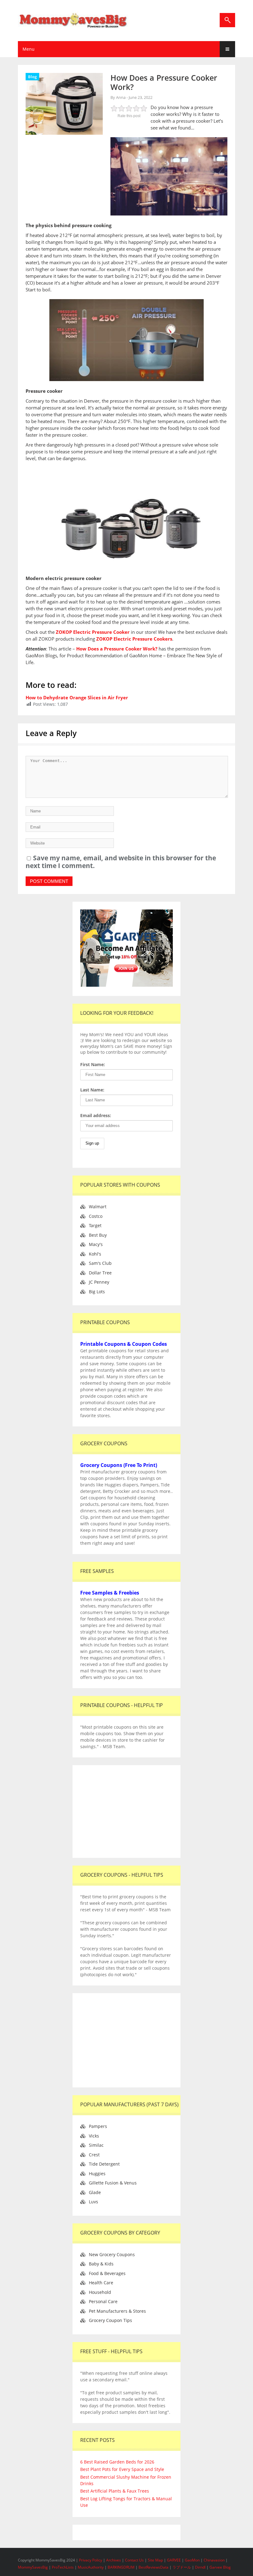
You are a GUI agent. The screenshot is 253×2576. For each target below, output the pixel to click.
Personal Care (103, 2301)
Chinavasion (214, 2560)
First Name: (93, 1064)
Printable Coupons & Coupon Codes (124, 1344)
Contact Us (135, 2560)
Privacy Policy (91, 2560)
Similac (96, 2145)
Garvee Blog (220, 2567)
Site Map (156, 2560)
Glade (95, 2192)
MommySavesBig (33, 2567)
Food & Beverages (107, 2273)
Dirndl (200, 2567)
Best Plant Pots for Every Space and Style (122, 2469)
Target (95, 1225)
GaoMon (192, 2560)
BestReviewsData (153, 2567)
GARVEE (174, 2560)
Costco (96, 1216)
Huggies (97, 2173)
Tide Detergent (104, 2164)
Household (100, 2292)
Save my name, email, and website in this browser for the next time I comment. (121, 862)
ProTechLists (63, 2567)
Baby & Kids (101, 2264)
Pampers (98, 2126)
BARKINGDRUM (121, 2567)
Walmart (98, 1207)
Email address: (96, 1115)
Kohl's (95, 1254)
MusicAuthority (91, 2567)
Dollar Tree (100, 1273)
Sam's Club (100, 1263)
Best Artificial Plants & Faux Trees (115, 2491)
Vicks (94, 2136)
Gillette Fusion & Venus (113, 2183)
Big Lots (97, 1292)
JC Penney (99, 1282)
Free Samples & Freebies (110, 1593)
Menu (29, 49)
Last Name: (92, 1090)
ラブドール (182, 2567)
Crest (94, 2155)
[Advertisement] (126, 1811)
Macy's (96, 1244)
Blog (32, 77)
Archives (114, 2560)
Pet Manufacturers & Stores (117, 2311)
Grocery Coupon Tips (110, 2320)
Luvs (93, 2202)
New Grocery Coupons (112, 2254)
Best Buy (98, 1235)
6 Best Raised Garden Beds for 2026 (117, 2462)
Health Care (101, 2283)
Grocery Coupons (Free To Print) (119, 1465)
